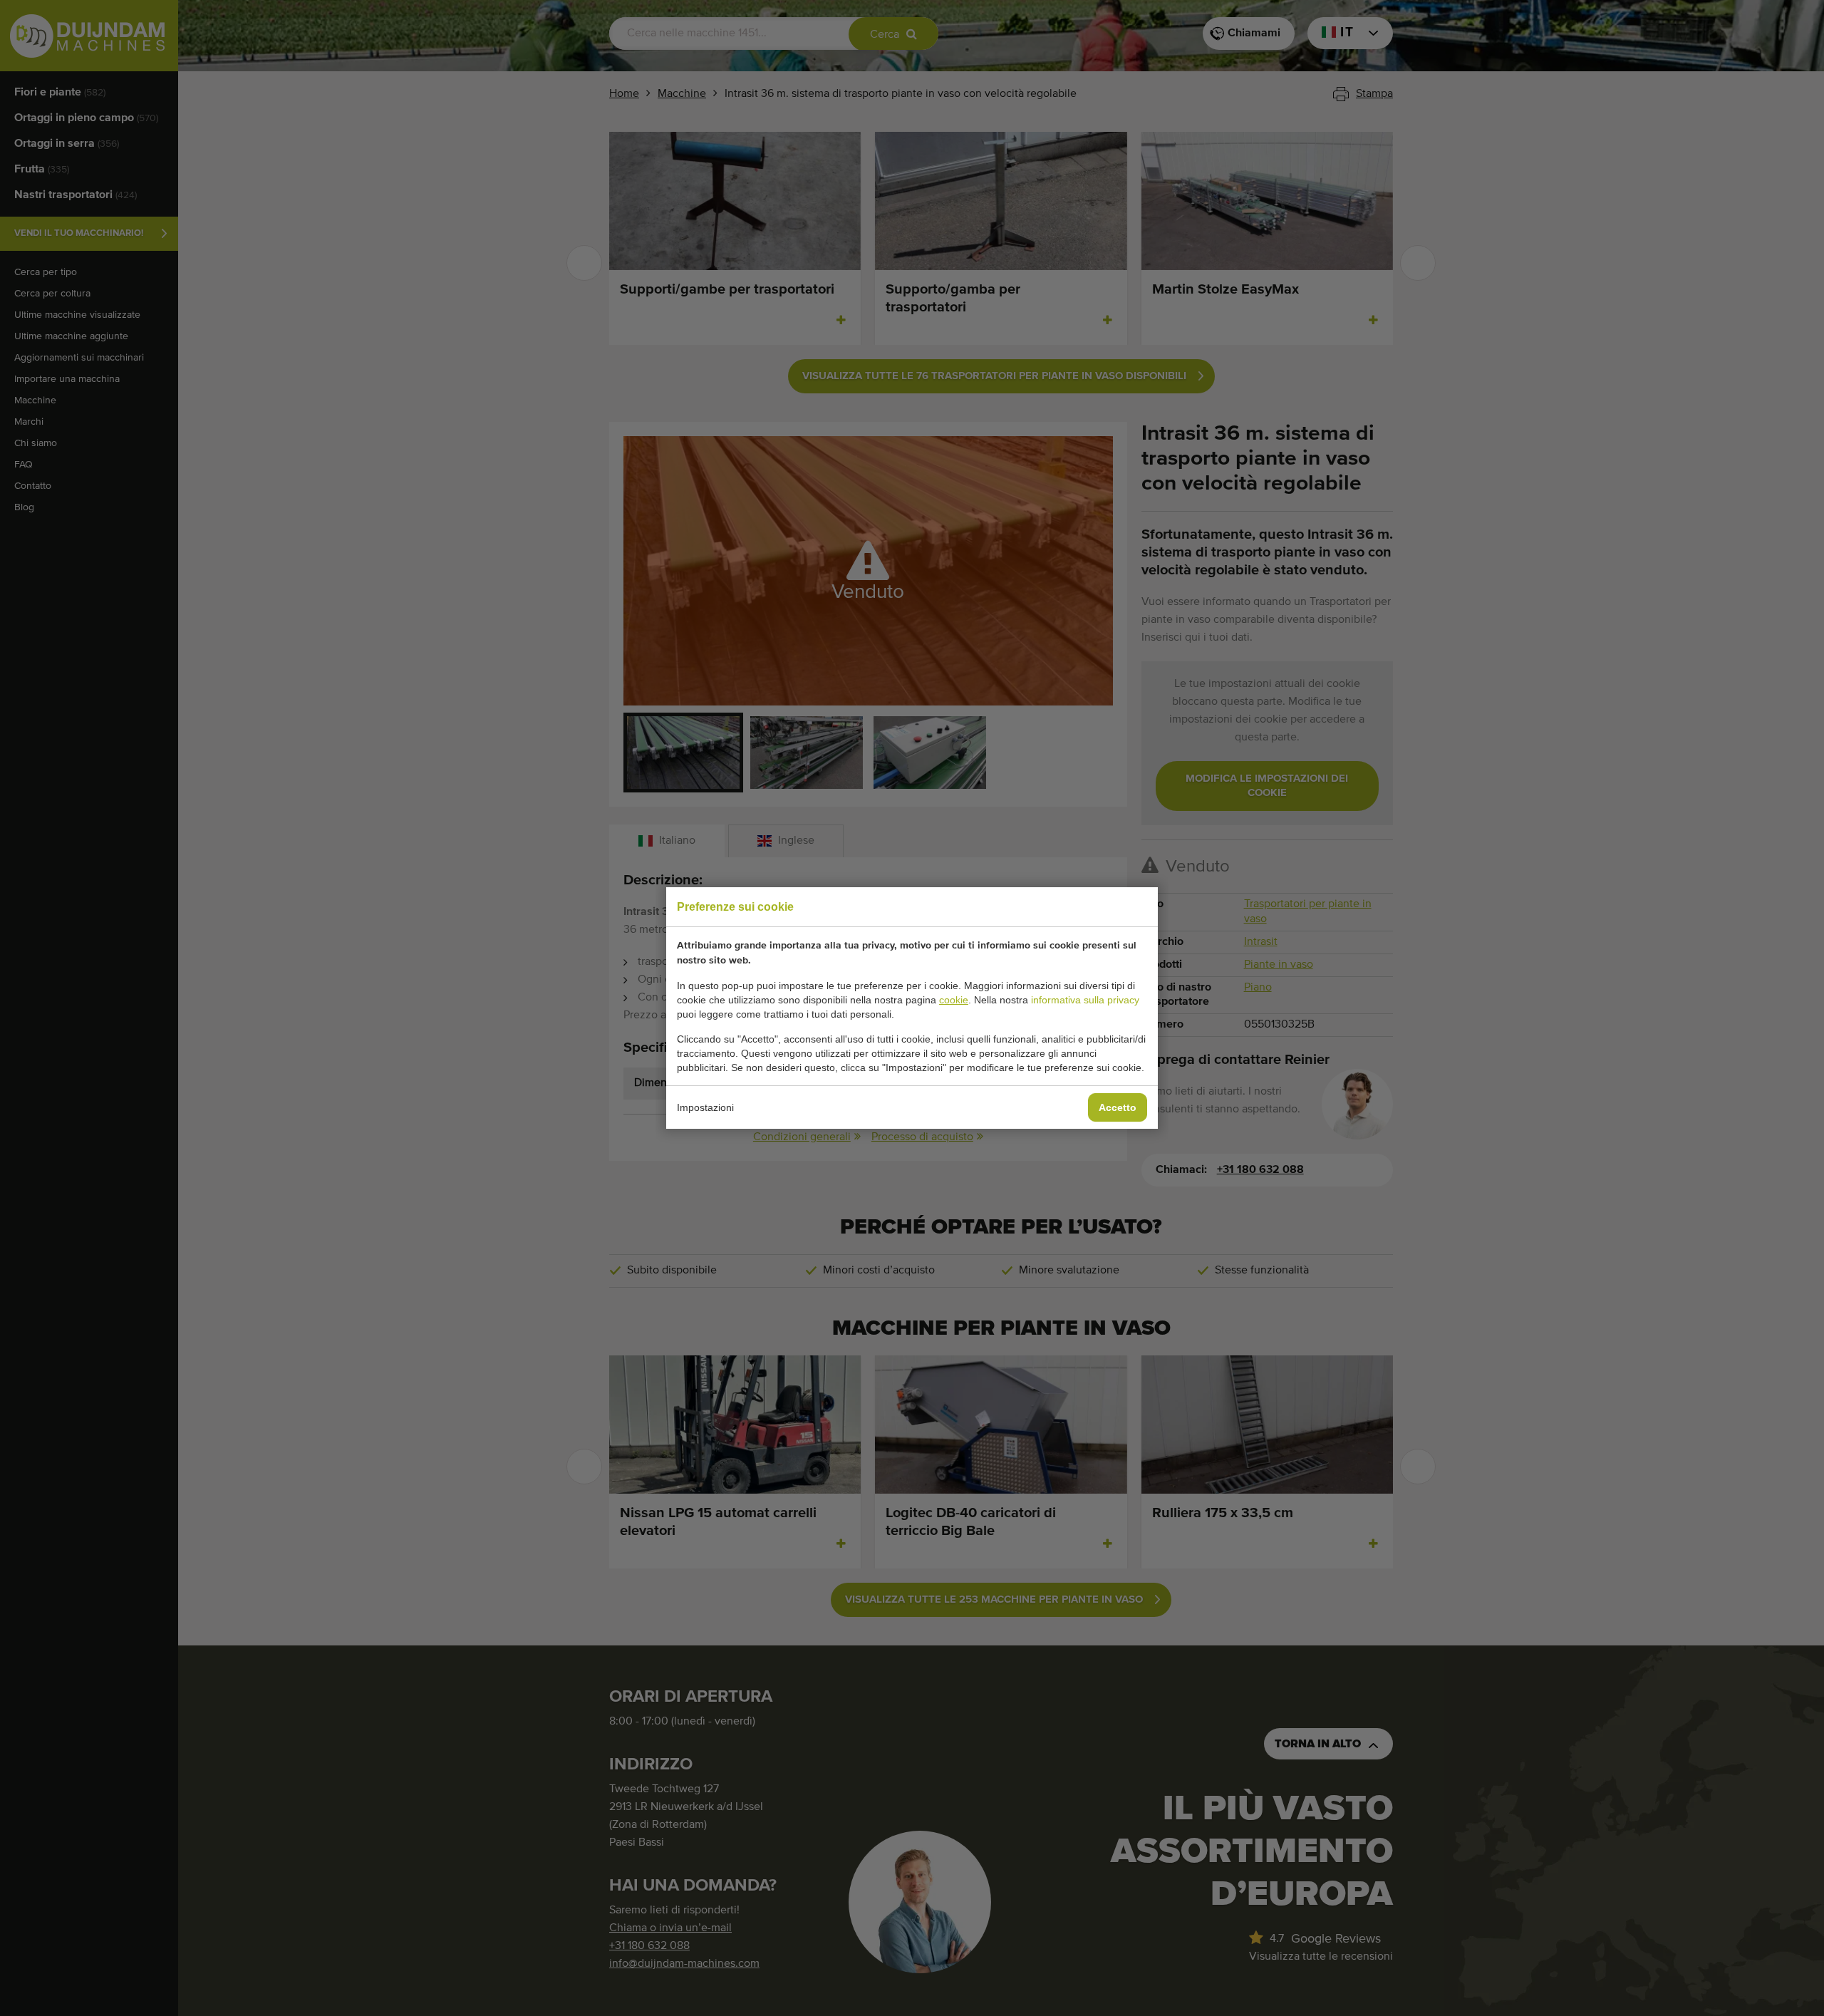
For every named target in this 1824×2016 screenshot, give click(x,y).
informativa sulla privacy (1085, 1000)
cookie (954, 1000)
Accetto (1118, 1107)
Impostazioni (705, 1107)
